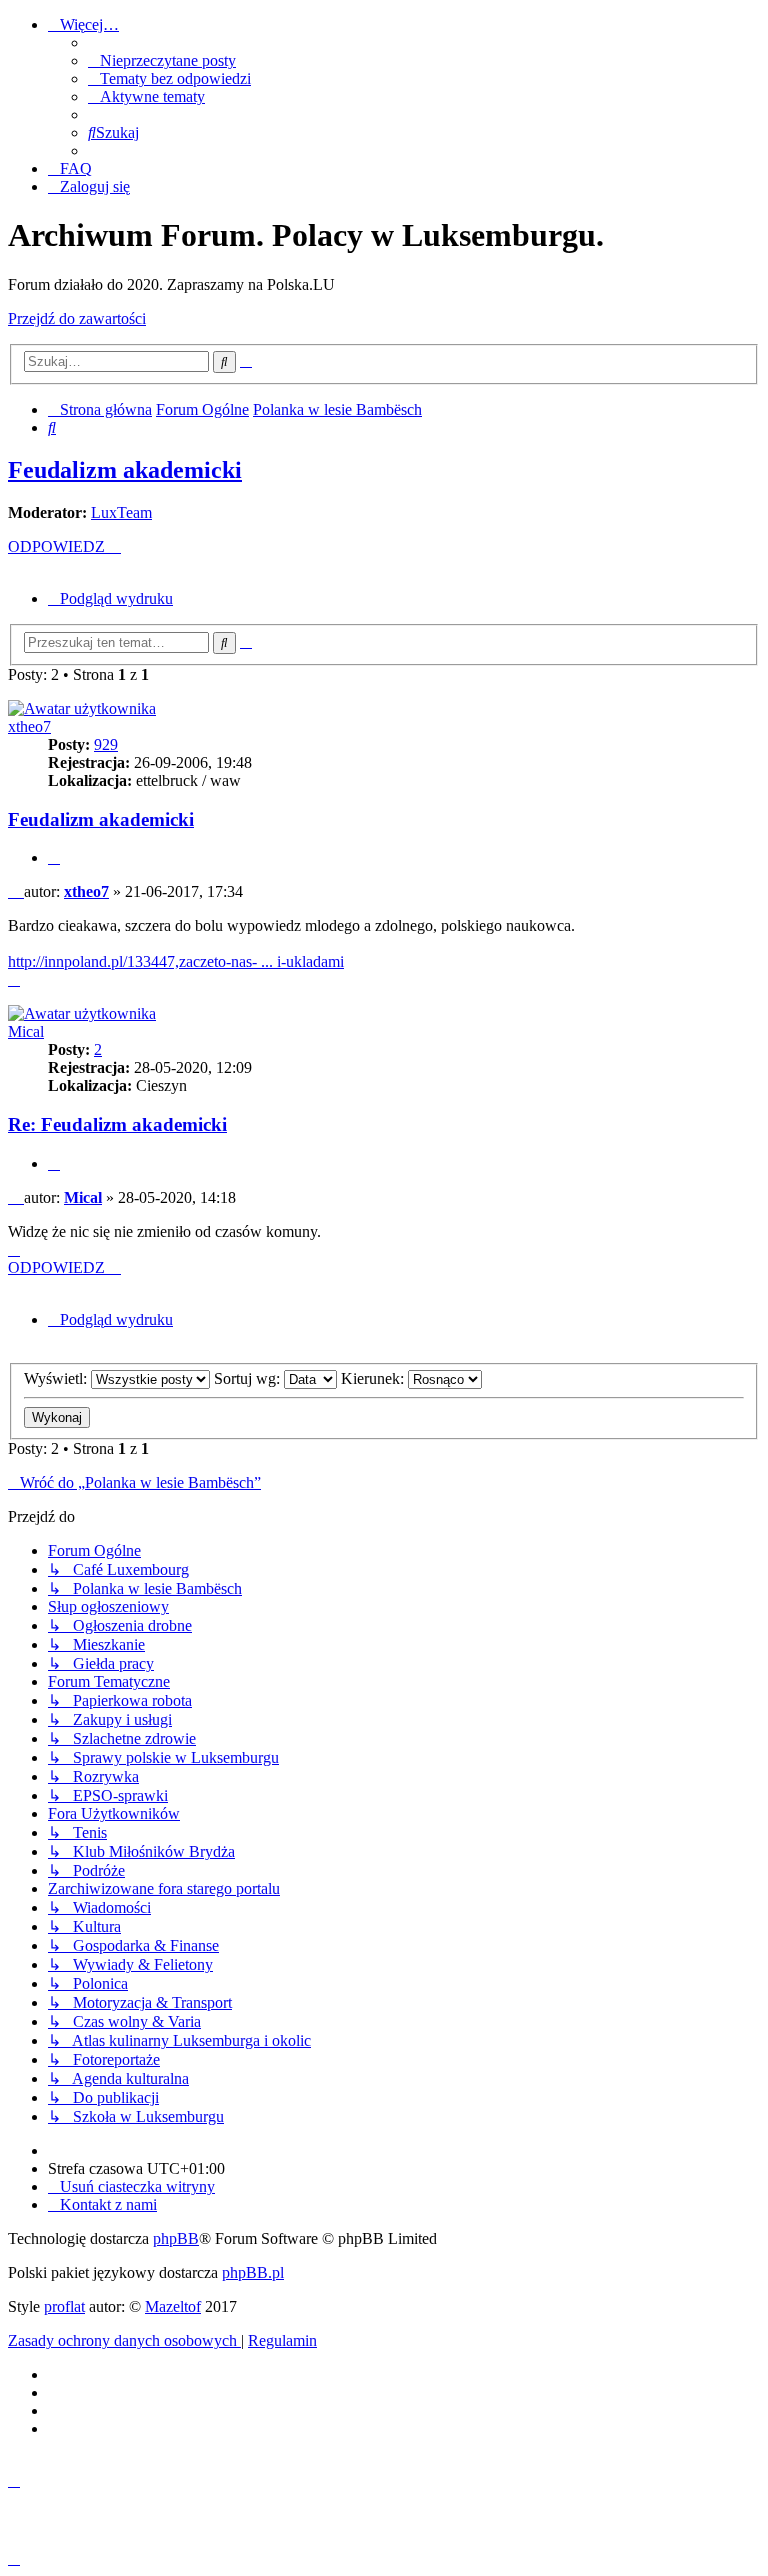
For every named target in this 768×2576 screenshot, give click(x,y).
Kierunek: (374, 1378)
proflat (64, 2306)
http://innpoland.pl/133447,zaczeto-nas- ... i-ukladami (176, 961)
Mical (26, 1031)
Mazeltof (173, 2306)
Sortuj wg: (249, 1378)
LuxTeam (121, 512)
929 (106, 744)
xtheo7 (29, 726)
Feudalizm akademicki (125, 470)
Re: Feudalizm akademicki (117, 1124)
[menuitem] (162, 60)
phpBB (176, 2238)
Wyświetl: (57, 1378)
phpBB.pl (253, 2272)
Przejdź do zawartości (77, 318)
